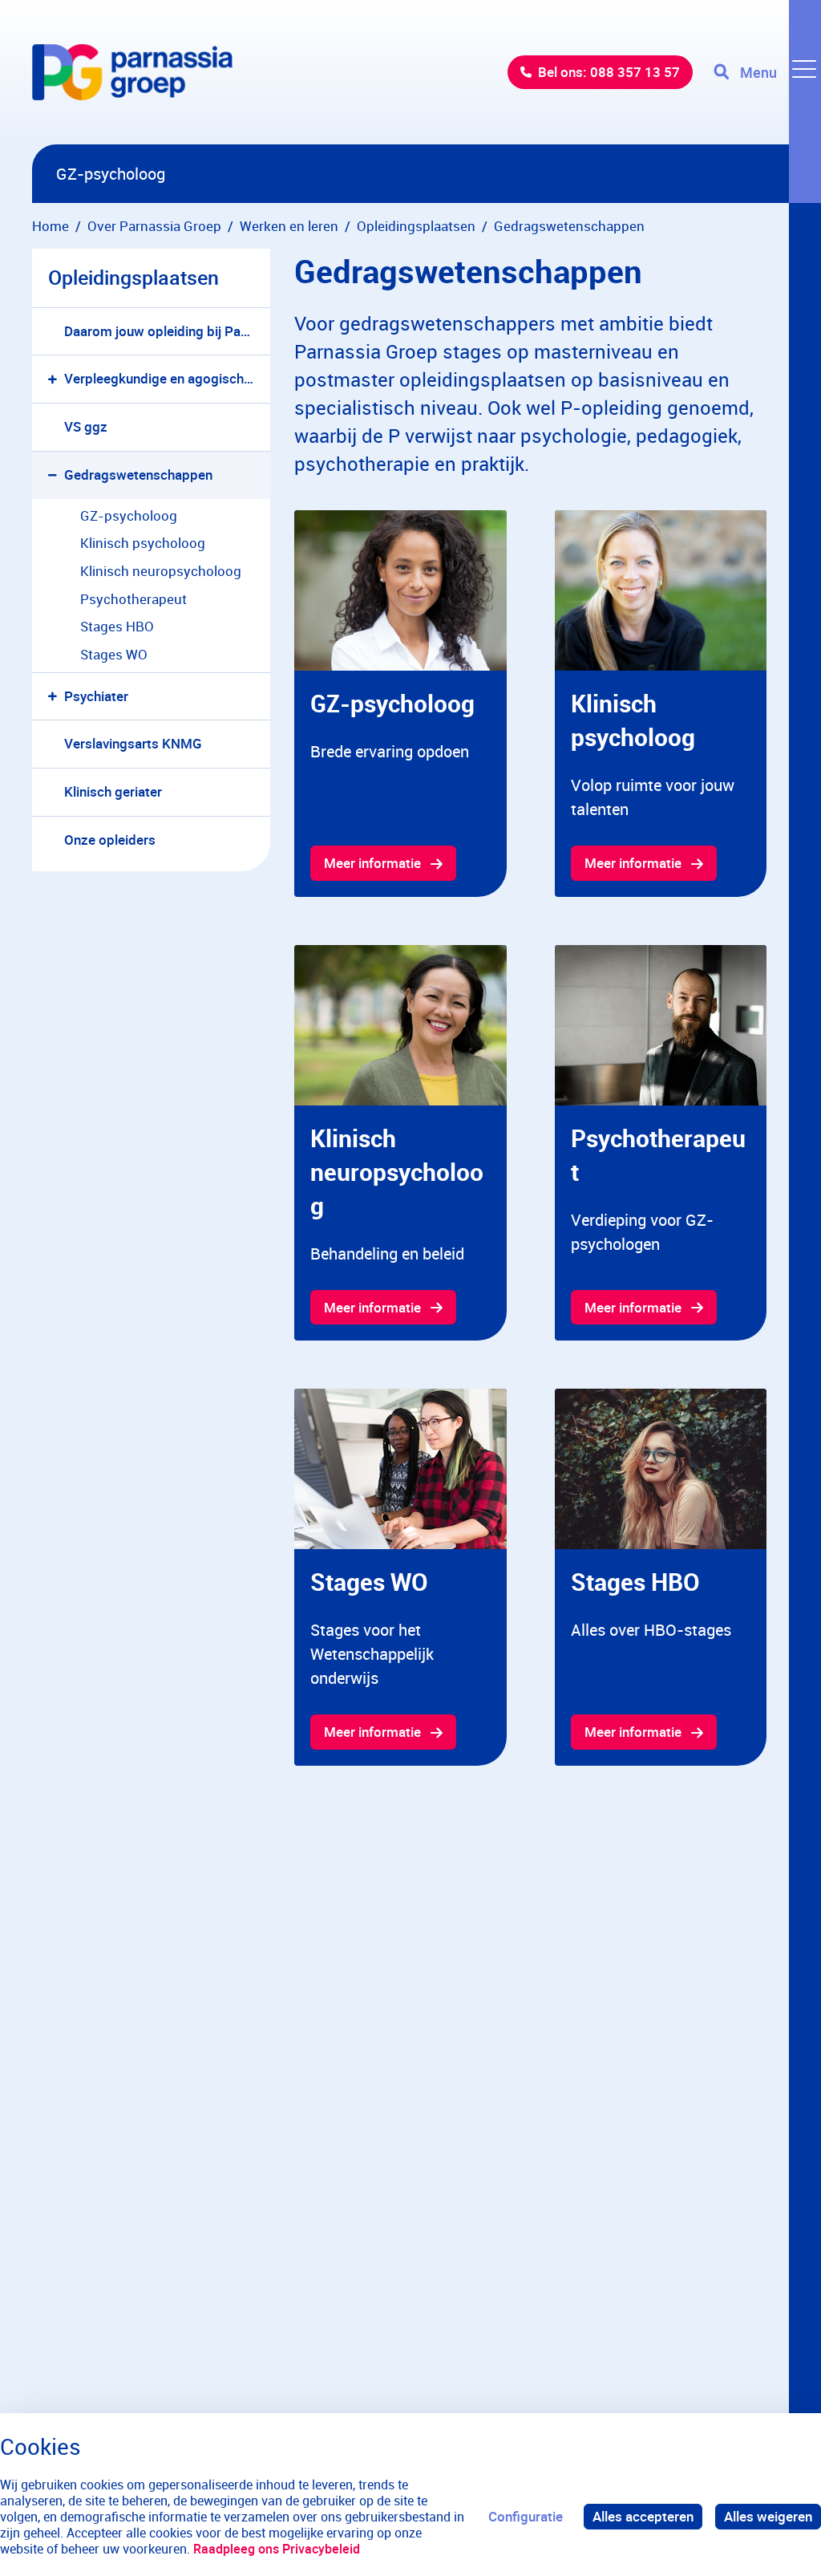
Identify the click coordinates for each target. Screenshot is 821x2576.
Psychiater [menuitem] (96, 696)
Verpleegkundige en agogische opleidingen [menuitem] (167, 378)
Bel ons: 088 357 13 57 (609, 72)
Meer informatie (372, 863)
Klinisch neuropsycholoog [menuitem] (161, 571)
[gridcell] (400, 704)
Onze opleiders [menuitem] (110, 840)
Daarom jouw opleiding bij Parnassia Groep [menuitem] (167, 331)
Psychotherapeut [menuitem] (133, 599)
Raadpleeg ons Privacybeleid (277, 2549)
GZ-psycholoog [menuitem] (129, 515)
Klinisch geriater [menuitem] (113, 791)
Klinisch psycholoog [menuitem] (143, 543)
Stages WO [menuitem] (114, 654)
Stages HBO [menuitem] (117, 626)
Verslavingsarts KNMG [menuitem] (133, 743)
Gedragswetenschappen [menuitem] (138, 475)
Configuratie (526, 2516)
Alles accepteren (643, 2516)
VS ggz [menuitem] (86, 426)
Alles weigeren (768, 2516)
